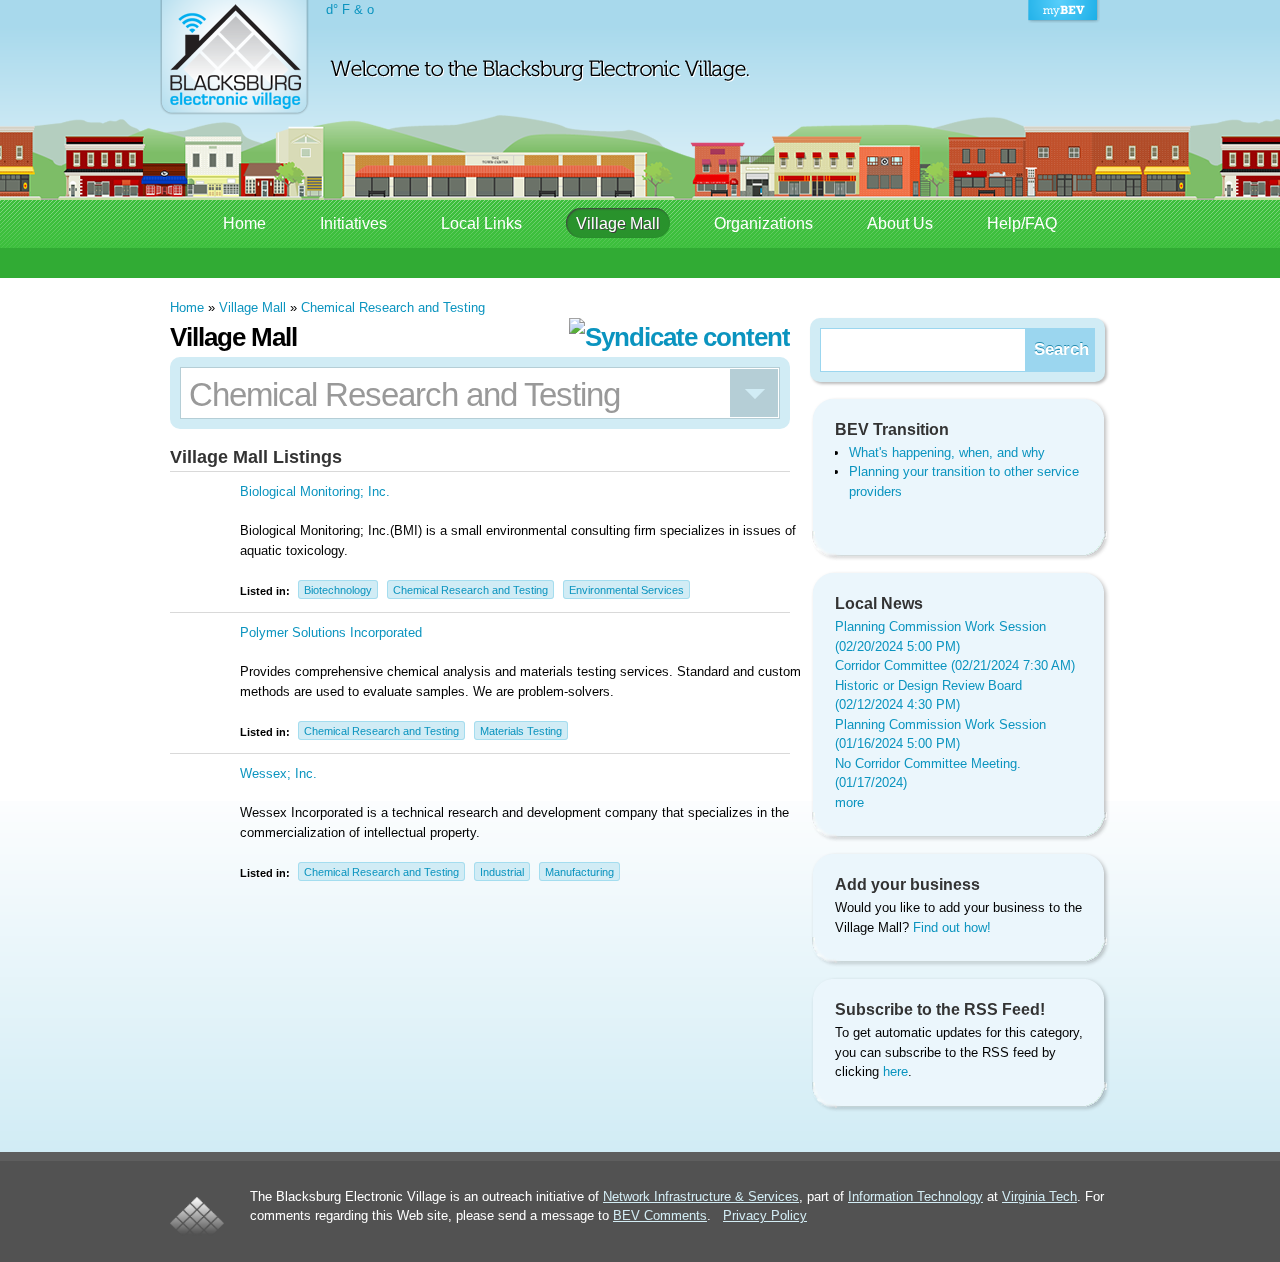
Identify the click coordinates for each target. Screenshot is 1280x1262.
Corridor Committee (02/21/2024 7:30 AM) (955, 665)
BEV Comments (660, 1215)
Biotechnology (338, 590)
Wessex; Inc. (278, 773)
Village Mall (618, 223)
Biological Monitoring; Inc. (315, 491)
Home (244, 223)
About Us (900, 223)
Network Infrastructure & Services (701, 1196)
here (895, 1071)
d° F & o (350, 9)
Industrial (502, 872)
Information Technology (915, 1196)
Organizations (763, 223)
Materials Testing (521, 731)
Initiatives (353, 223)
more (849, 802)
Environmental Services (626, 590)
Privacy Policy (765, 1215)
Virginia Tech (1039, 1196)
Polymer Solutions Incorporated (331, 632)
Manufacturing (579, 872)
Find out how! (952, 927)
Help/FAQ (1022, 223)
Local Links (481, 223)
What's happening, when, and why (947, 452)
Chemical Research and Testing (393, 307)
